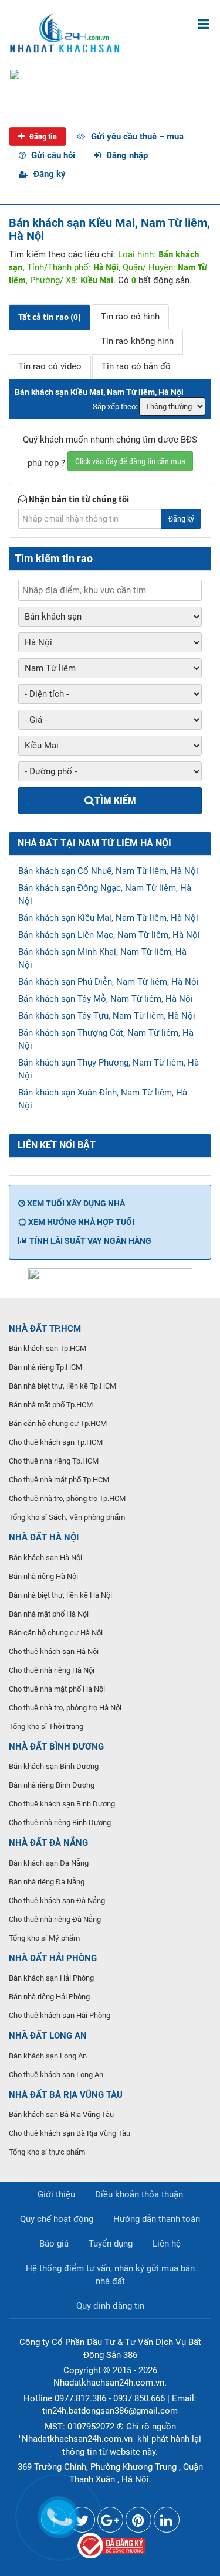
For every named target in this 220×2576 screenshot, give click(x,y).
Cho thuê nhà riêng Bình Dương (60, 1823)
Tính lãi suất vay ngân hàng (89, 1241)
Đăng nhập (126, 155)
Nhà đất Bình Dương (56, 1747)
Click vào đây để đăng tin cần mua (130, 461)
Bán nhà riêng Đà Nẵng (47, 1882)
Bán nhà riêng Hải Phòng (49, 1997)
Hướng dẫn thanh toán (157, 2219)
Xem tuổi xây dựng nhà (75, 1203)
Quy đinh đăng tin (110, 2306)
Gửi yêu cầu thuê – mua (136, 137)
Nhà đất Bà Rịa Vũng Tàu (66, 2095)
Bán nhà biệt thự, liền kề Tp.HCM (62, 1386)
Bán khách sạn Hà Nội (45, 1558)
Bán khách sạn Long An (48, 2056)
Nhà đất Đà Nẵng (48, 1843)
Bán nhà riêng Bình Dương (52, 1785)
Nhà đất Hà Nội (44, 1537)
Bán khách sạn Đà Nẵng (49, 1863)
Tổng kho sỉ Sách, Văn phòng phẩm (67, 1517)
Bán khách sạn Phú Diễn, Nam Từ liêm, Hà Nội (109, 982)
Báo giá (54, 2244)
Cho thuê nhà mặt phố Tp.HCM (59, 1480)
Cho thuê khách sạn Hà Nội (54, 1651)
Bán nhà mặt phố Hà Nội (49, 1614)
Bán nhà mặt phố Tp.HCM (51, 1405)
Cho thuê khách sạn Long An (56, 2075)
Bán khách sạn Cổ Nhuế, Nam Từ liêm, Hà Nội (108, 871)
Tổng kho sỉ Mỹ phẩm (44, 1938)
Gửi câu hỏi (52, 155)
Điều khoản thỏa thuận (139, 2194)
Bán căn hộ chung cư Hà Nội (56, 1633)
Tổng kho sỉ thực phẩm (47, 2152)
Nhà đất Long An (48, 2036)
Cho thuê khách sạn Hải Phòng (60, 2015)
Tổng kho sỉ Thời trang (46, 1726)
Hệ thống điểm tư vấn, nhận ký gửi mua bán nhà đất (110, 2275)
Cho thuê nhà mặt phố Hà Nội (57, 1689)
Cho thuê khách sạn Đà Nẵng (57, 1900)
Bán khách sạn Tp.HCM (48, 1348)
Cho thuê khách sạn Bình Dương (62, 1804)
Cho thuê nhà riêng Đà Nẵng (55, 1919)
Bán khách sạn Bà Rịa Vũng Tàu (61, 2114)
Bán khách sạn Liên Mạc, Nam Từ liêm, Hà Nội (109, 935)
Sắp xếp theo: (115, 406)
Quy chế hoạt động (57, 2219)
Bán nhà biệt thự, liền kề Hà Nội (60, 1595)
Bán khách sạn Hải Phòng (51, 1978)
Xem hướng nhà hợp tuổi (80, 1222)
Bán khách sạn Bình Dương (54, 1766)
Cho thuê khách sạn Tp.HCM (56, 1442)
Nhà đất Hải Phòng (53, 1958)
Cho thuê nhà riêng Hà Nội (52, 1670)
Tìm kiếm (115, 800)
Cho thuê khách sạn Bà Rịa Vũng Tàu (70, 2133)
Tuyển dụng (111, 2244)
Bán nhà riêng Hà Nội (43, 1576)
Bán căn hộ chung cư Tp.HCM (58, 1423)
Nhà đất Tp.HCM (45, 1329)
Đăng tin (42, 137)
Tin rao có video (50, 366)
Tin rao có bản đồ (136, 366)
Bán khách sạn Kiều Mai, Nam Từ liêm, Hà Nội (108, 918)
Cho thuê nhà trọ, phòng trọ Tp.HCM (67, 1498)
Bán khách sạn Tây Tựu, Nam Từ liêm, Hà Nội (107, 1016)
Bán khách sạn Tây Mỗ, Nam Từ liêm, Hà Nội (106, 999)
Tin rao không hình (137, 341)
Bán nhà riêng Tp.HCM (45, 1367)
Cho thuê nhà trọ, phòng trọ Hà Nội (65, 1708)
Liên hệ (167, 2244)
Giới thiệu (56, 2194)
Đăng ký (48, 174)
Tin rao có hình (130, 317)
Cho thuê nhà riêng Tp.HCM (54, 1461)
